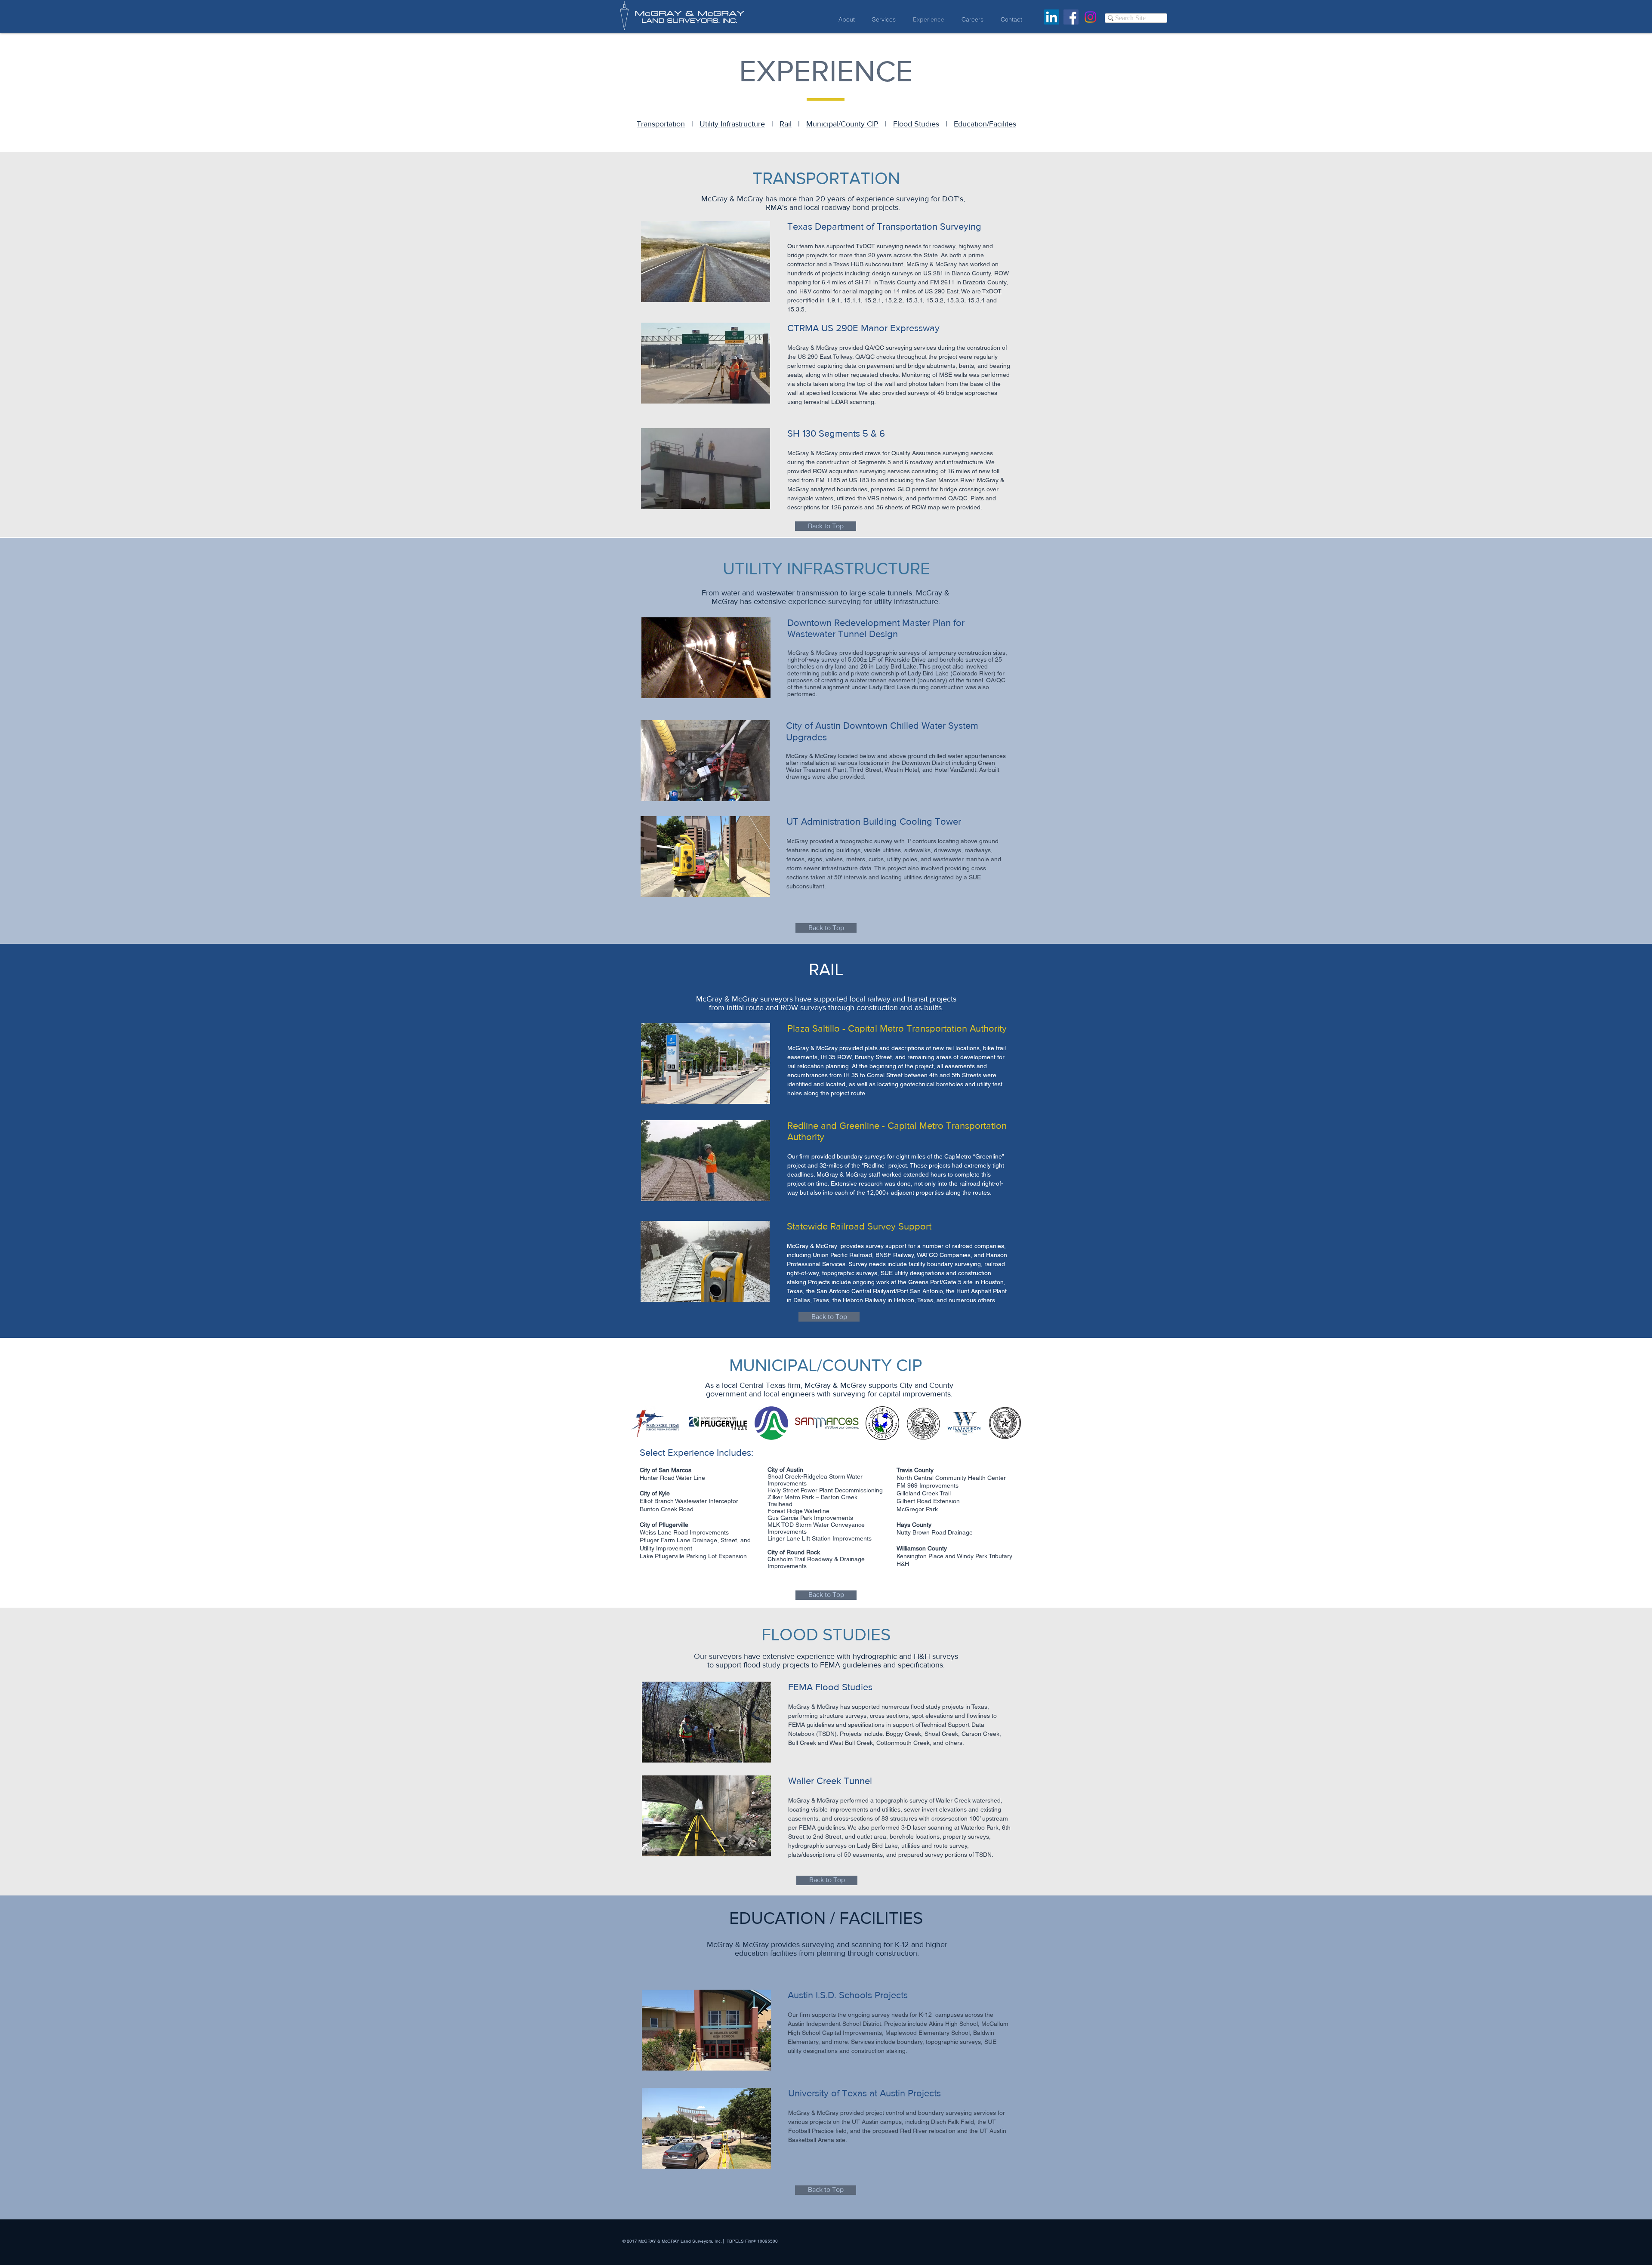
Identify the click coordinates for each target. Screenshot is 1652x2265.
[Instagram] (1090, 17)
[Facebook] (1071, 17)
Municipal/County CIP (842, 124)
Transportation (661, 124)
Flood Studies (916, 124)
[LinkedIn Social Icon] (1052, 17)
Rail (786, 124)
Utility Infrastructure (732, 124)
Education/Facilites (985, 124)
